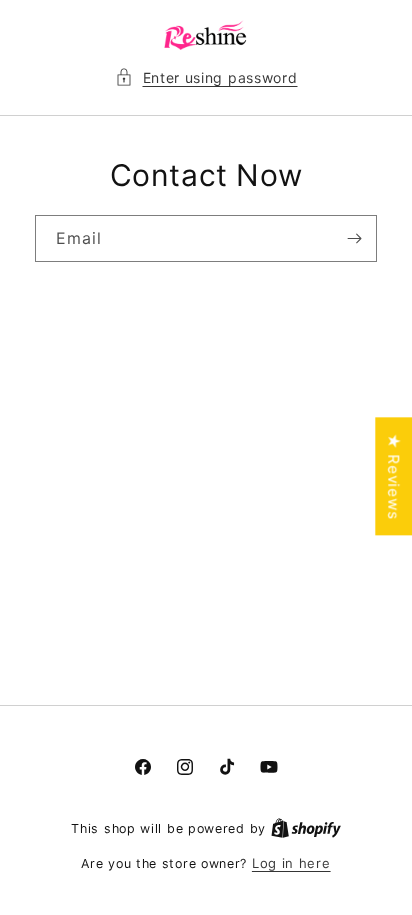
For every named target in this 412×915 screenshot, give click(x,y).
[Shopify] (306, 828)
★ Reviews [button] (393, 476)
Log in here (291, 863)
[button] (206, 77)
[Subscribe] (354, 238)
